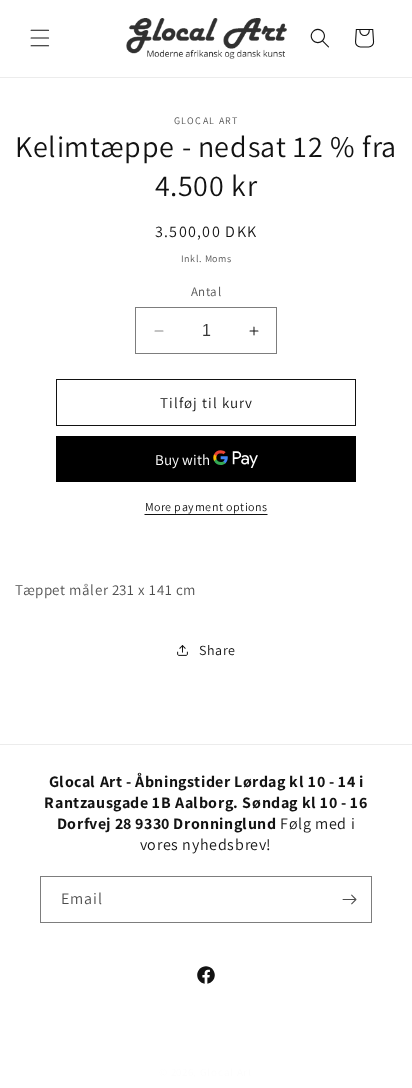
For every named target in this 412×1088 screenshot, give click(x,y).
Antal (206, 291)
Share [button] (217, 650)
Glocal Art (226, 1072)
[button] (40, 38)
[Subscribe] (349, 899)
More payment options (206, 506)
